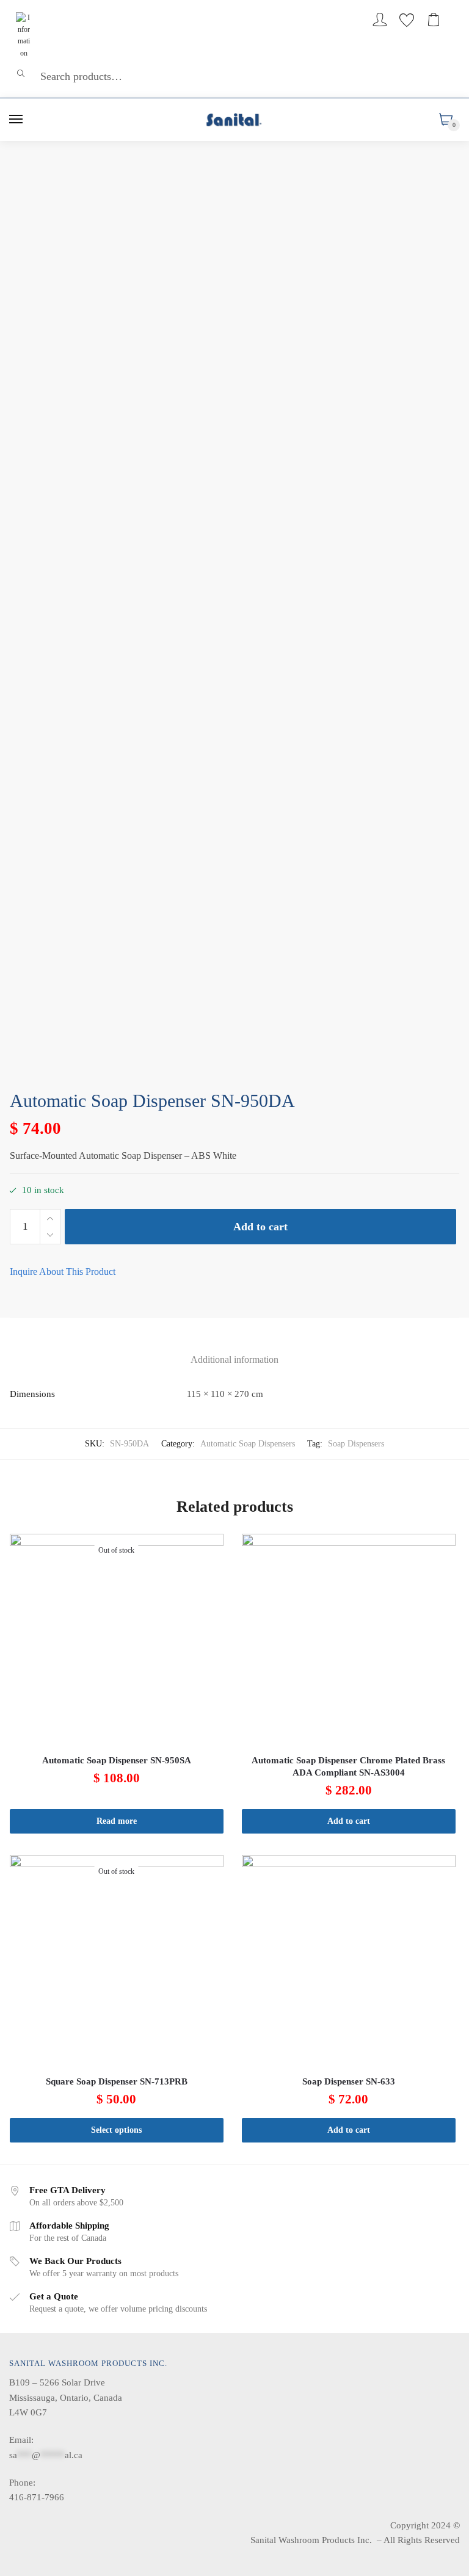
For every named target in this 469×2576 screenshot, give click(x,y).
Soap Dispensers (356, 1444)
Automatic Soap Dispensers (248, 1444)
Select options (116, 2130)
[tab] (234, 1350)
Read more (117, 1821)
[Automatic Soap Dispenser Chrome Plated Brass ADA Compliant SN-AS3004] (349, 1641)
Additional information (234, 1359)
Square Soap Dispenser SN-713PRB (117, 2081)
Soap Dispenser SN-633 (349, 2081)
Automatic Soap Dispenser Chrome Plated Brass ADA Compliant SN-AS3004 (348, 1766)
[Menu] (16, 120)
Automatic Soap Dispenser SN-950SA (117, 1760)
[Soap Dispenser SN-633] (349, 1962)
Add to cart (260, 1227)
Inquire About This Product (63, 1272)
